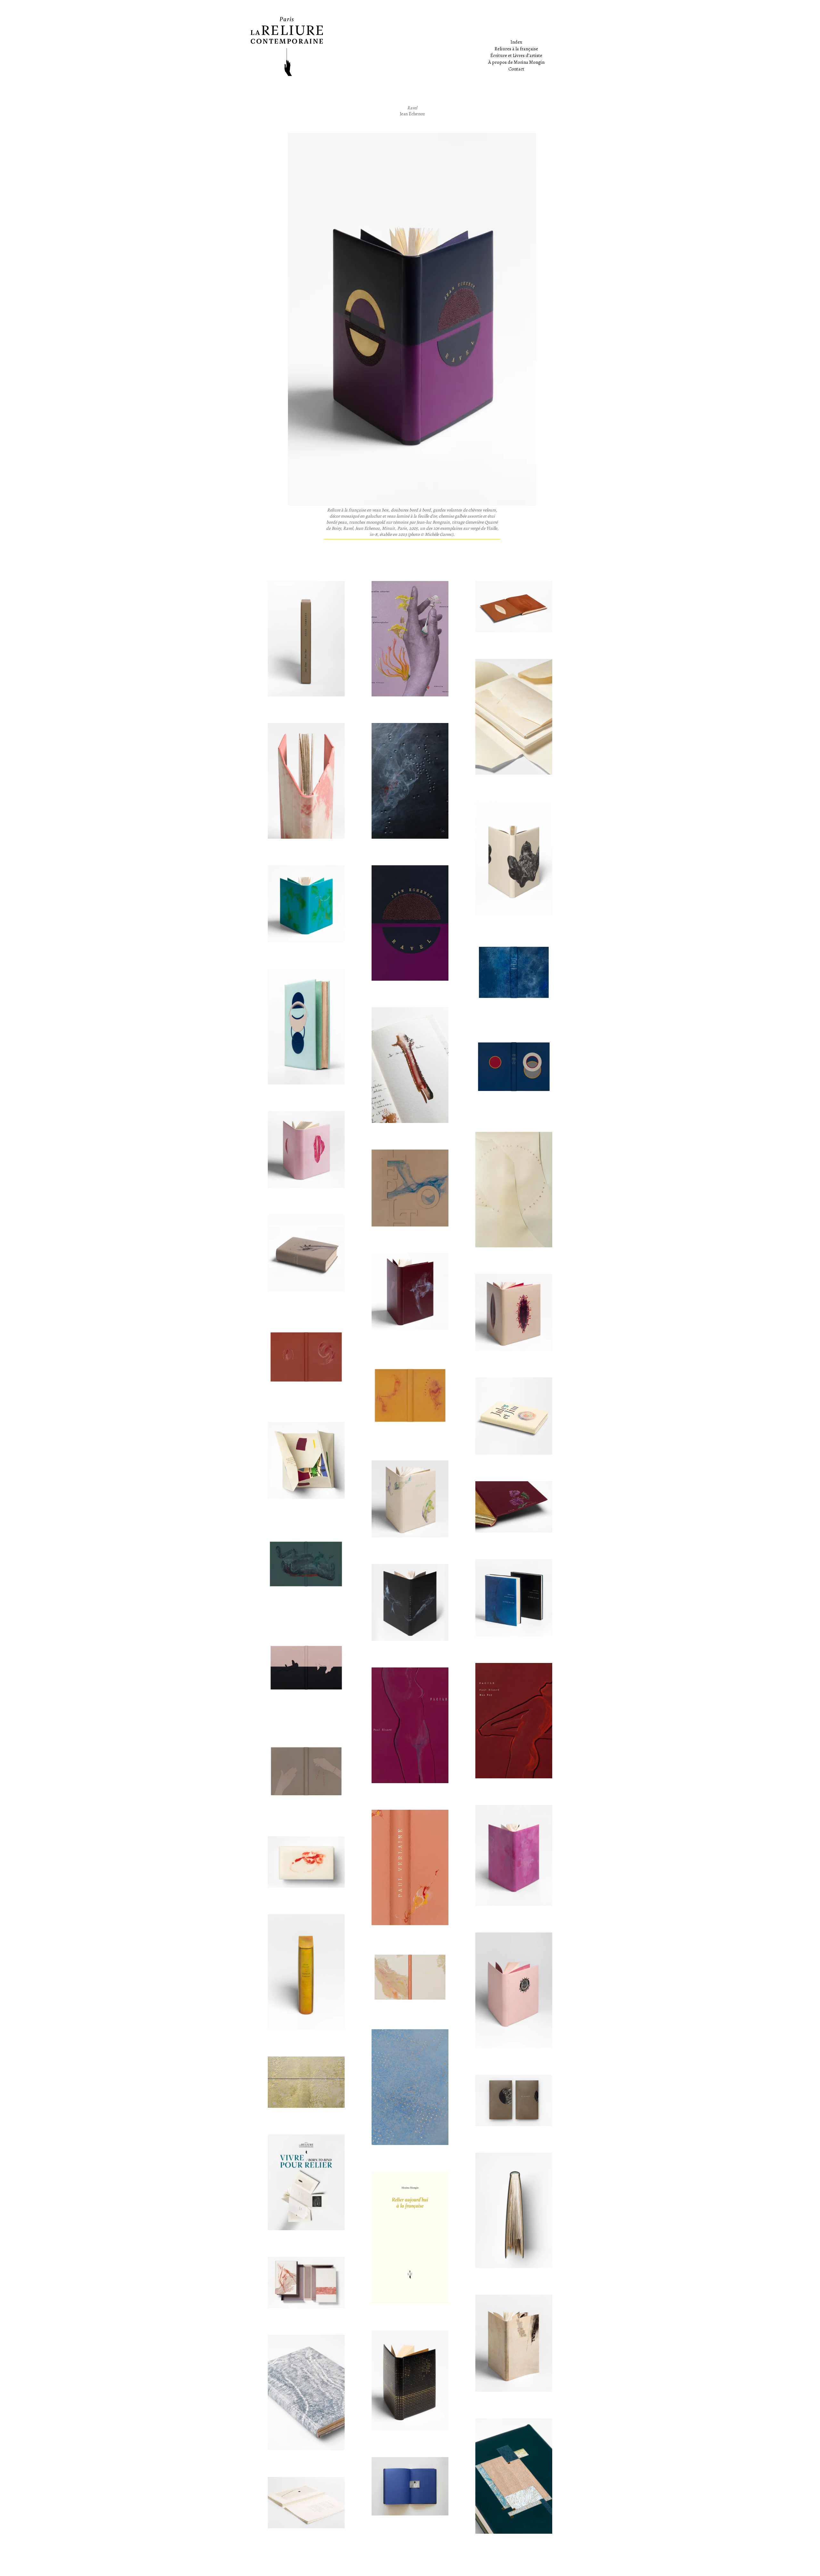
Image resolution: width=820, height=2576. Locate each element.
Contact (516, 69)
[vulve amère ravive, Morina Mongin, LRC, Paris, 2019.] (306, 1862)
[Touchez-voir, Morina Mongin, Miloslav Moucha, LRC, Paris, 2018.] (306, 2503)
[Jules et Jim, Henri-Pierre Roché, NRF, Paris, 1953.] (514, 1416)
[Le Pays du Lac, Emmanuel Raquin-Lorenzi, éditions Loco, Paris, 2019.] (514, 1598)
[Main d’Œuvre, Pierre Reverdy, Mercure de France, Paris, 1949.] (306, 1253)
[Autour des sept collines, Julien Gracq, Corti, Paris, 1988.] (306, 904)
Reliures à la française (516, 49)
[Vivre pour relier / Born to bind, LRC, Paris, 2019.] (306, 2182)
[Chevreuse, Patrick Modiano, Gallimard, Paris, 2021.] (410, 1499)
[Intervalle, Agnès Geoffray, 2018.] (410, 2486)
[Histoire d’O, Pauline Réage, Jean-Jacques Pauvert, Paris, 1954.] (306, 1150)
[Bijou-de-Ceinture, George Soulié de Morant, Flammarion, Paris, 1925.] (514, 1507)
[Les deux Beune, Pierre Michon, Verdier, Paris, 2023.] (514, 859)
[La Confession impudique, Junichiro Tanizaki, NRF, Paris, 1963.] (410, 1292)
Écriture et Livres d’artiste (516, 55)
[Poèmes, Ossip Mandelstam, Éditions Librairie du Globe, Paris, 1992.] (514, 2476)
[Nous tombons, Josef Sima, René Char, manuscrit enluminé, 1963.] (306, 639)
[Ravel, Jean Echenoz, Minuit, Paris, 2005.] (410, 923)
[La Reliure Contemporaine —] (410, 46)
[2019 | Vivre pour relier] (306, 2082)
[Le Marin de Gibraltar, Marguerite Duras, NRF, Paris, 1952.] (514, 972)
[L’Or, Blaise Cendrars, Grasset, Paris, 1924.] (410, 2381)
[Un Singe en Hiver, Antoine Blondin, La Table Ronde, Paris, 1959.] (306, 1026)
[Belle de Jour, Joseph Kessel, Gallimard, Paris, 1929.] (514, 1990)
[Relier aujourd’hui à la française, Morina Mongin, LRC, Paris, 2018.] (410, 2238)
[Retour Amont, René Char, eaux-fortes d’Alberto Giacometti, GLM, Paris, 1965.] (410, 1602)
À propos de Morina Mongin (516, 62)
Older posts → (564, 2562)
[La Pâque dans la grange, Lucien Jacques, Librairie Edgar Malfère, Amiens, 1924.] (306, 2392)
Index (516, 42)
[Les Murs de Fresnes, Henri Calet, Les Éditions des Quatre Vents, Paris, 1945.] (306, 1771)
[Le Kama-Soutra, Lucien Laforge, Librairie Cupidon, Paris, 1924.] (306, 1667)
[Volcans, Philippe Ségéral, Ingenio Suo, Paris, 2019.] (410, 781)
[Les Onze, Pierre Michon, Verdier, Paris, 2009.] (410, 1395)
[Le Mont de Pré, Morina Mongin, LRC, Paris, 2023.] (410, 1065)
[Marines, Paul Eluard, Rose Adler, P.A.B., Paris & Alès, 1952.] (410, 1977)
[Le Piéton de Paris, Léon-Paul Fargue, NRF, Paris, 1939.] (410, 1188)
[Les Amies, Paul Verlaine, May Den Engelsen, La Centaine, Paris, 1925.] (410, 1867)
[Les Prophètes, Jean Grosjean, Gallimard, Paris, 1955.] (410, 2087)
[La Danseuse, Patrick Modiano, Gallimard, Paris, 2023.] (306, 781)
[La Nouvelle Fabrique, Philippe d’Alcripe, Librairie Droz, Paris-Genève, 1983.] (306, 1972)
